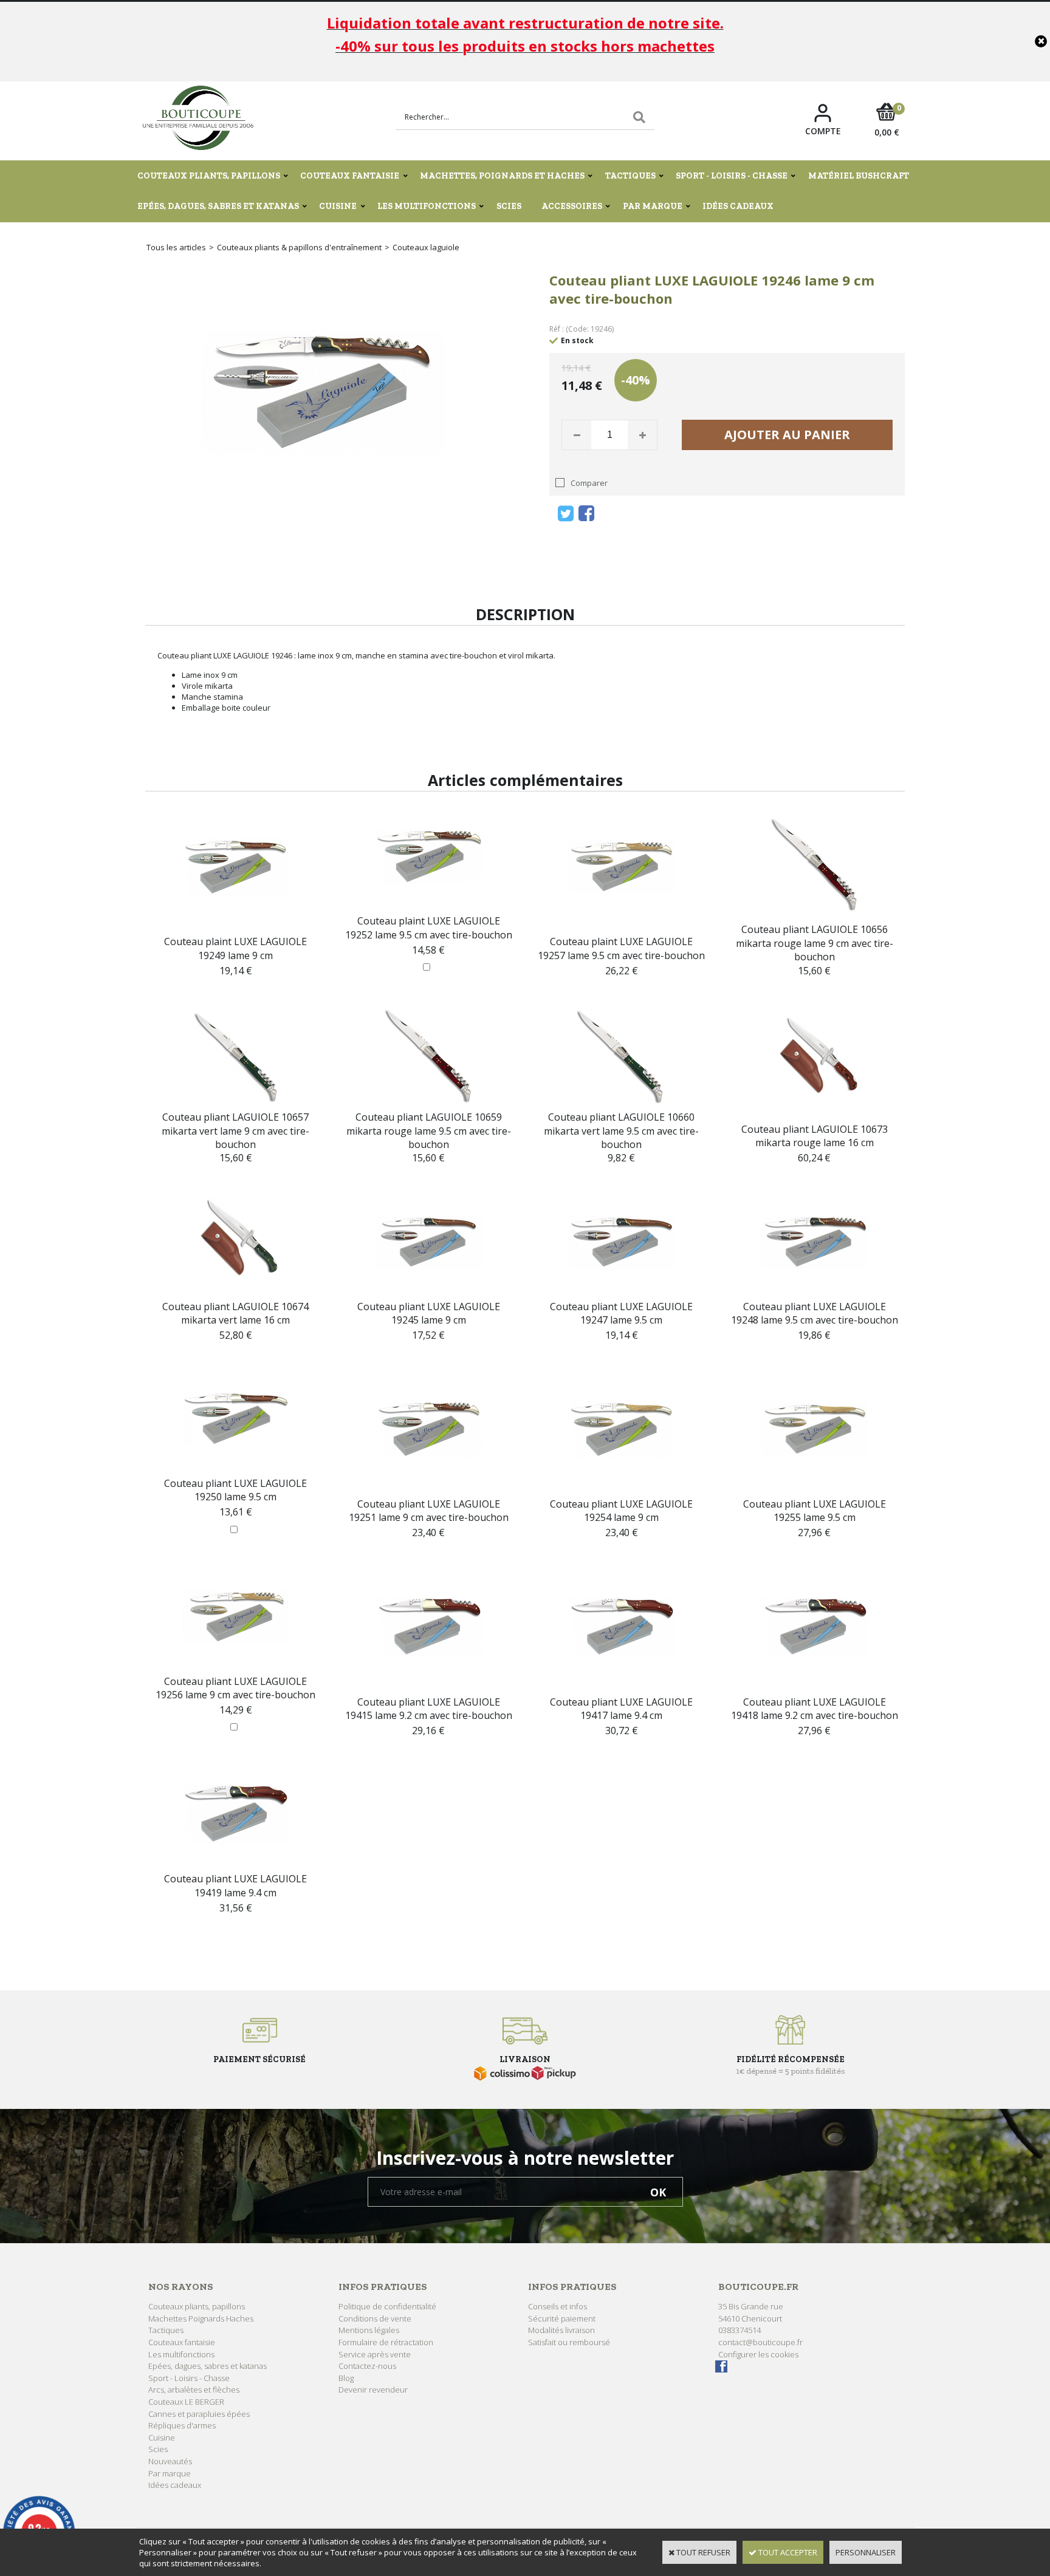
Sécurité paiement (562, 2318)
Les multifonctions (427, 206)
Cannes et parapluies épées (199, 2414)
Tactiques (630, 176)
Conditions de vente (375, 2318)
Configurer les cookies (758, 2354)
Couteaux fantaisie (350, 176)
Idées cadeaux (738, 206)
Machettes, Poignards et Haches (502, 176)
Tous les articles (176, 247)
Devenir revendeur (373, 2390)
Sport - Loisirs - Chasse (732, 176)
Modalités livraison (561, 2330)
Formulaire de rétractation (386, 2342)
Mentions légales (369, 2330)
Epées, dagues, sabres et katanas (218, 206)
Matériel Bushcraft (859, 176)
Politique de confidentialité (387, 2306)
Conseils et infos (558, 2306)
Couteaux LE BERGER (186, 2402)
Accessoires (572, 206)
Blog (346, 2378)
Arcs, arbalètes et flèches (194, 2390)
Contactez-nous (367, 2366)
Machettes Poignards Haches (201, 2318)
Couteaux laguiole (426, 247)
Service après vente (375, 2354)
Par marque (653, 206)
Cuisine (338, 206)
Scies (509, 206)
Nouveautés (170, 2461)
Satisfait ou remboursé (569, 2342)
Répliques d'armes (182, 2425)
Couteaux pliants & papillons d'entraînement (299, 247)
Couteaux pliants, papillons (209, 176)
